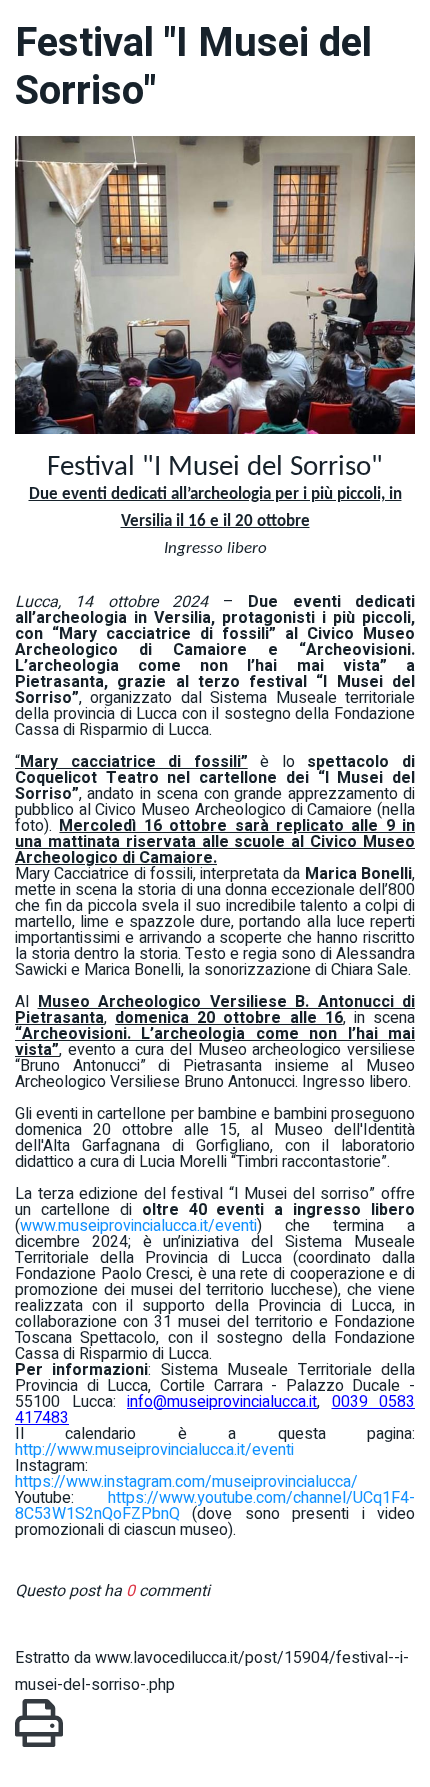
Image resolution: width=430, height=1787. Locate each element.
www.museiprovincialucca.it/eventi (138, 1226)
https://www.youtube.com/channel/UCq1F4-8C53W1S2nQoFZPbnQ (215, 1506)
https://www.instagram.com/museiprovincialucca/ (186, 1482)
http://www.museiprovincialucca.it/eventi (154, 1450)
